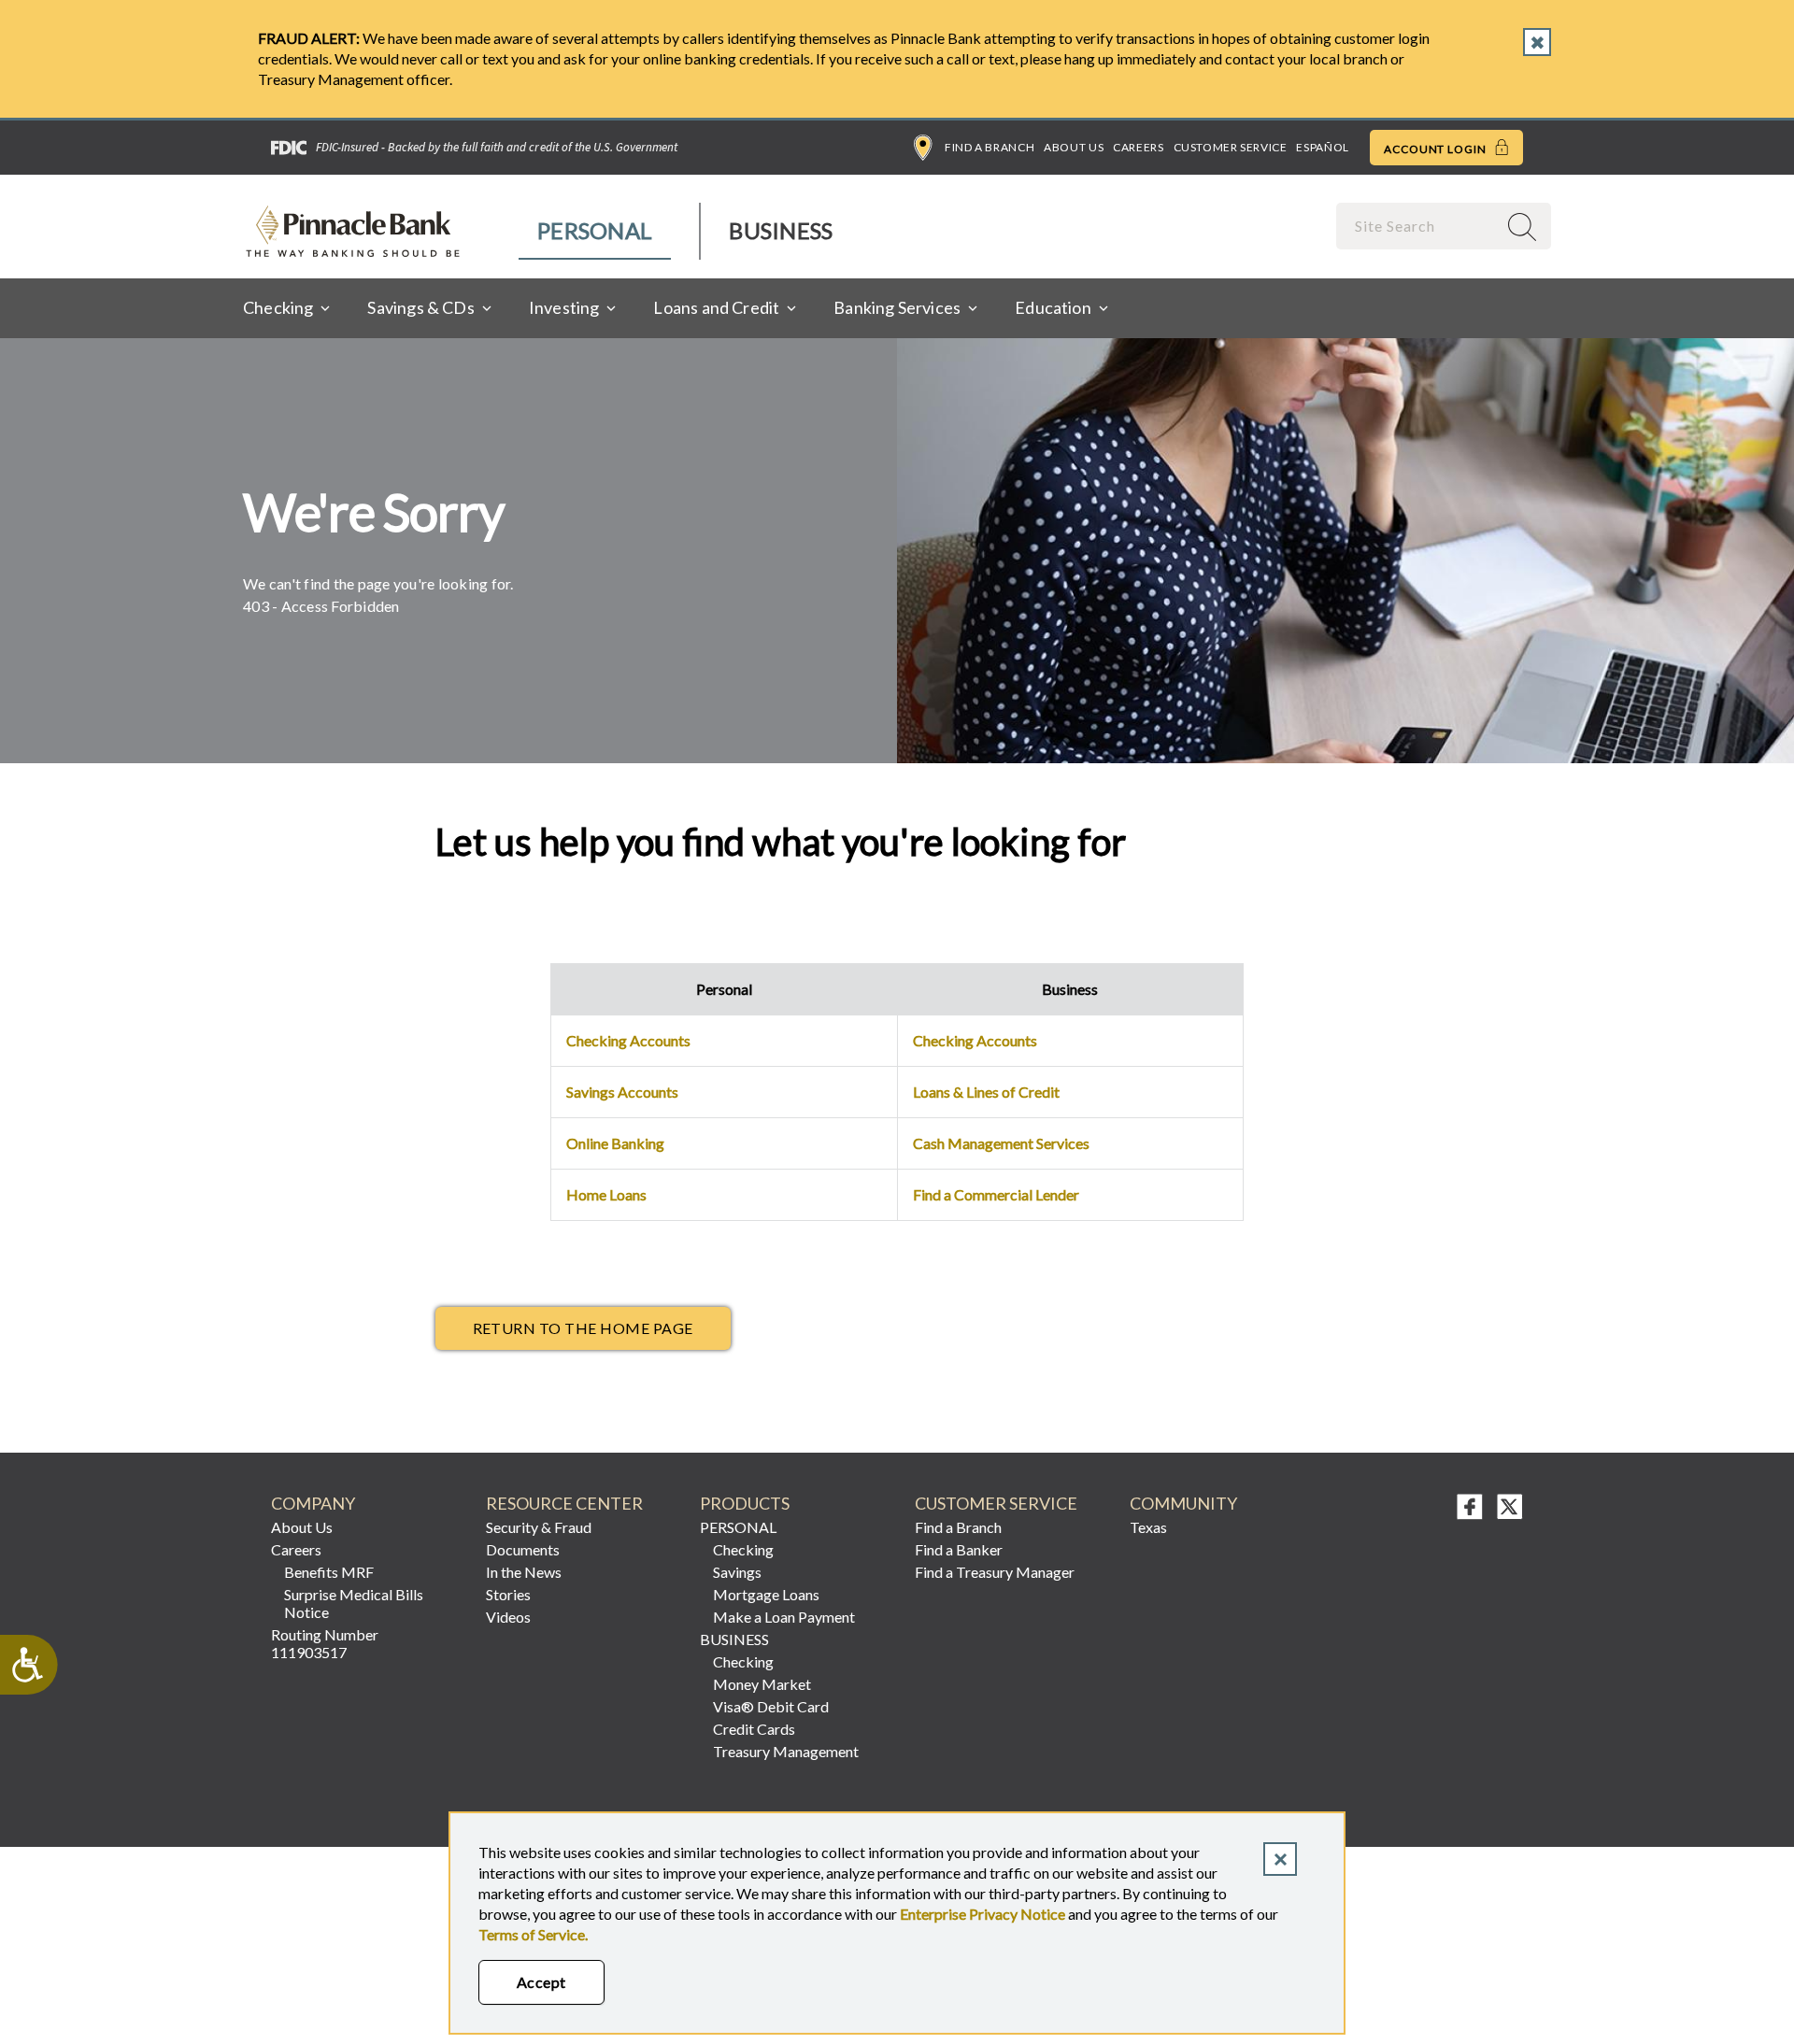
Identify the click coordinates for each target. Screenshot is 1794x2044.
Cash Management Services (1001, 1143)
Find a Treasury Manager (995, 1572)
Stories (508, 1594)
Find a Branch (990, 147)
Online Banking (615, 1143)
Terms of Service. (533, 1934)
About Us (1074, 147)
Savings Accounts (622, 1092)
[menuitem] (596, 231)
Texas (1148, 1527)
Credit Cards (754, 1729)
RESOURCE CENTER (564, 1504)
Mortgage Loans (766, 1594)
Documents (523, 1549)
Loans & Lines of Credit (986, 1092)
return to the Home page (583, 1328)
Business (781, 230)
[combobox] (1418, 226)
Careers (1138, 147)
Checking (743, 1549)
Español (1322, 147)
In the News (524, 1572)
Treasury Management (786, 1751)
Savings (737, 1572)
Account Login (1437, 149)
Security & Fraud (539, 1527)
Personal (595, 230)
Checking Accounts (628, 1040)
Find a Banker (959, 1549)
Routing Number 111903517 (325, 1643)
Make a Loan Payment (784, 1617)
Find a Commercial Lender (996, 1194)
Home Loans (606, 1194)
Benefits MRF (329, 1572)
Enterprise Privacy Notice (982, 1914)
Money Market (762, 1684)
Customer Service (1231, 147)
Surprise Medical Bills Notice (354, 1603)
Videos (508, 1617)
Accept (541, 1982)
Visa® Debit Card (771, 1706)
